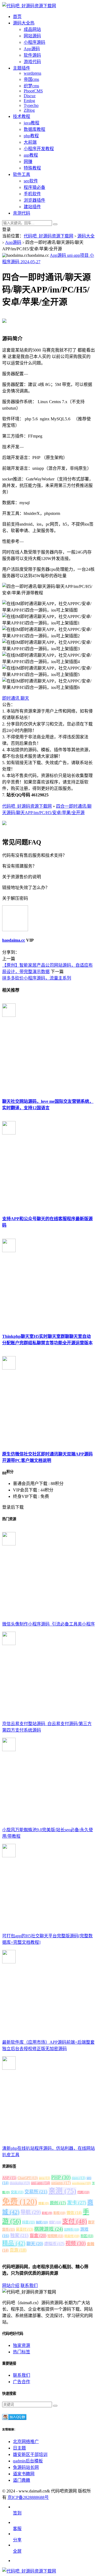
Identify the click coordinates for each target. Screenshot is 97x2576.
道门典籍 (22, 2480)
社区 (87, 2236)
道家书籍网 (24, 2474)
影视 (59, 2213)
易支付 (25, 2229)
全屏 (17, 2551)
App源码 (32, 49)
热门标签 (22, 2352)
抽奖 (42, 2222)
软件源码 (32, 55)
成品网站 (32, 29)
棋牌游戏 (49, 2229)
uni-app (41, 2183)
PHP (61, 2177)
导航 (31, 2212)
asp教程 (31, 155)
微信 (74, 2213)
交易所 (36, 2192)
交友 (17, 2192)
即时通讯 (11, 698)
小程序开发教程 (39, 149)
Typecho (31, 105)
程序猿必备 (34, 187)
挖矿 (55, 2222)
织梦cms (31, 86)
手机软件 (32, 194)
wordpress (32, 73)
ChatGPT (28, 2178)
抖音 (28, 2222)
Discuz (30, 96)
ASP (9, 2178)
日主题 (19, 2448)
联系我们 (29, 2286)
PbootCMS (33, 91)
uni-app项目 (78, 255)
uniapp (61, 2183)
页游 (18, 2250)
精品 (14, 2243)
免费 (20, 2202)
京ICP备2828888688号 (28, 2497)
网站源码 (32, 36)
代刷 (83, 2192)
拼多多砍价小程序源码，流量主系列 (37, 978)
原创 (58, 2203)
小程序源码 (34, 42)
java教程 (32, 123)
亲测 (62, 2191)
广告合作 (22, 2382)
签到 (17, 2513)
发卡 (77, 2203)
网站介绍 (11, 2286)
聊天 (25, 698)
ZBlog (29, 110)
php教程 (31, 136)
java (44, 2178)
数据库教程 (34, 129)
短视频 (55, 2236)
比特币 (72, 2230)
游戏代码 (32, 62)
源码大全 (86, 236)
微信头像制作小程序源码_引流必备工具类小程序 (48, 1624)
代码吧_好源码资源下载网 (48, 236)
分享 (17, 2540)
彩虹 (47, 2213)
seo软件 (31, 181)
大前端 (30, 142)
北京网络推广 (26, 2442)
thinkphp (20, 2183)
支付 (75, 2221)
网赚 (28, 162)
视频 (76, 2243)
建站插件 (32, 207)
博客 (44, 2203)
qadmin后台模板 (28, 2461)
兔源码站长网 (26, 2467)
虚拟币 (54, 2244)
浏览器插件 (34, 200)
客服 (17, 2529)
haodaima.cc (14, 940)
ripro (79, 2178)
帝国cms (31, 79)
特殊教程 (32, 168)
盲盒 (38, 2236)
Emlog (29, 101)
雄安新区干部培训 (30, 2454)
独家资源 (22, 2345)
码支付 (72, 2236)
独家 (19, 2236)
